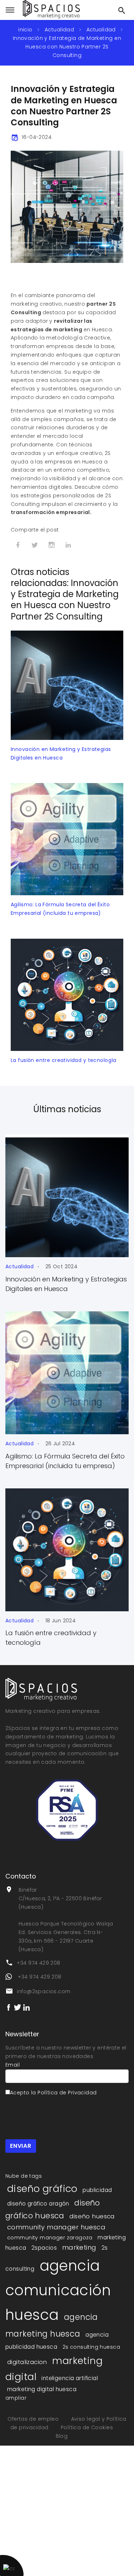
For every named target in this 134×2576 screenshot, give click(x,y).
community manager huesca (56, 2227)
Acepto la (53, 2093)
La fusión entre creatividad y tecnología (64, 1060)
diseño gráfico (42, 2189)
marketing (79, 2247)
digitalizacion (27, 2362)
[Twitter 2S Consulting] (18, 2007)
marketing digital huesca (42, 2389)
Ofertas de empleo (34, 2419)
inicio (25, 30)
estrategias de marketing (46, 330)
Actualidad (59, 30)
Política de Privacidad (67, 2093)
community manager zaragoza (50, 2238)
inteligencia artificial (70, 2378)
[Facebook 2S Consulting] (9, 2007)
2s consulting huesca (91, 2347)
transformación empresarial (50, 512)
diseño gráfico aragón (38, 2204)
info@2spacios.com (44, 1991)
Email (13, 2065)
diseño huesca (92, 2216)
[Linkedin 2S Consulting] (26, 2007)
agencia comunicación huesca (58, 2290)
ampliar (16, 2398)
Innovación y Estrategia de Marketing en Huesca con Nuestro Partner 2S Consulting (67, 47)
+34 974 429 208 (38, 1963)
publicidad (97, 2190)
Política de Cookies (87, 2427)
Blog (62, 2436)
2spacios (44, 2248)
